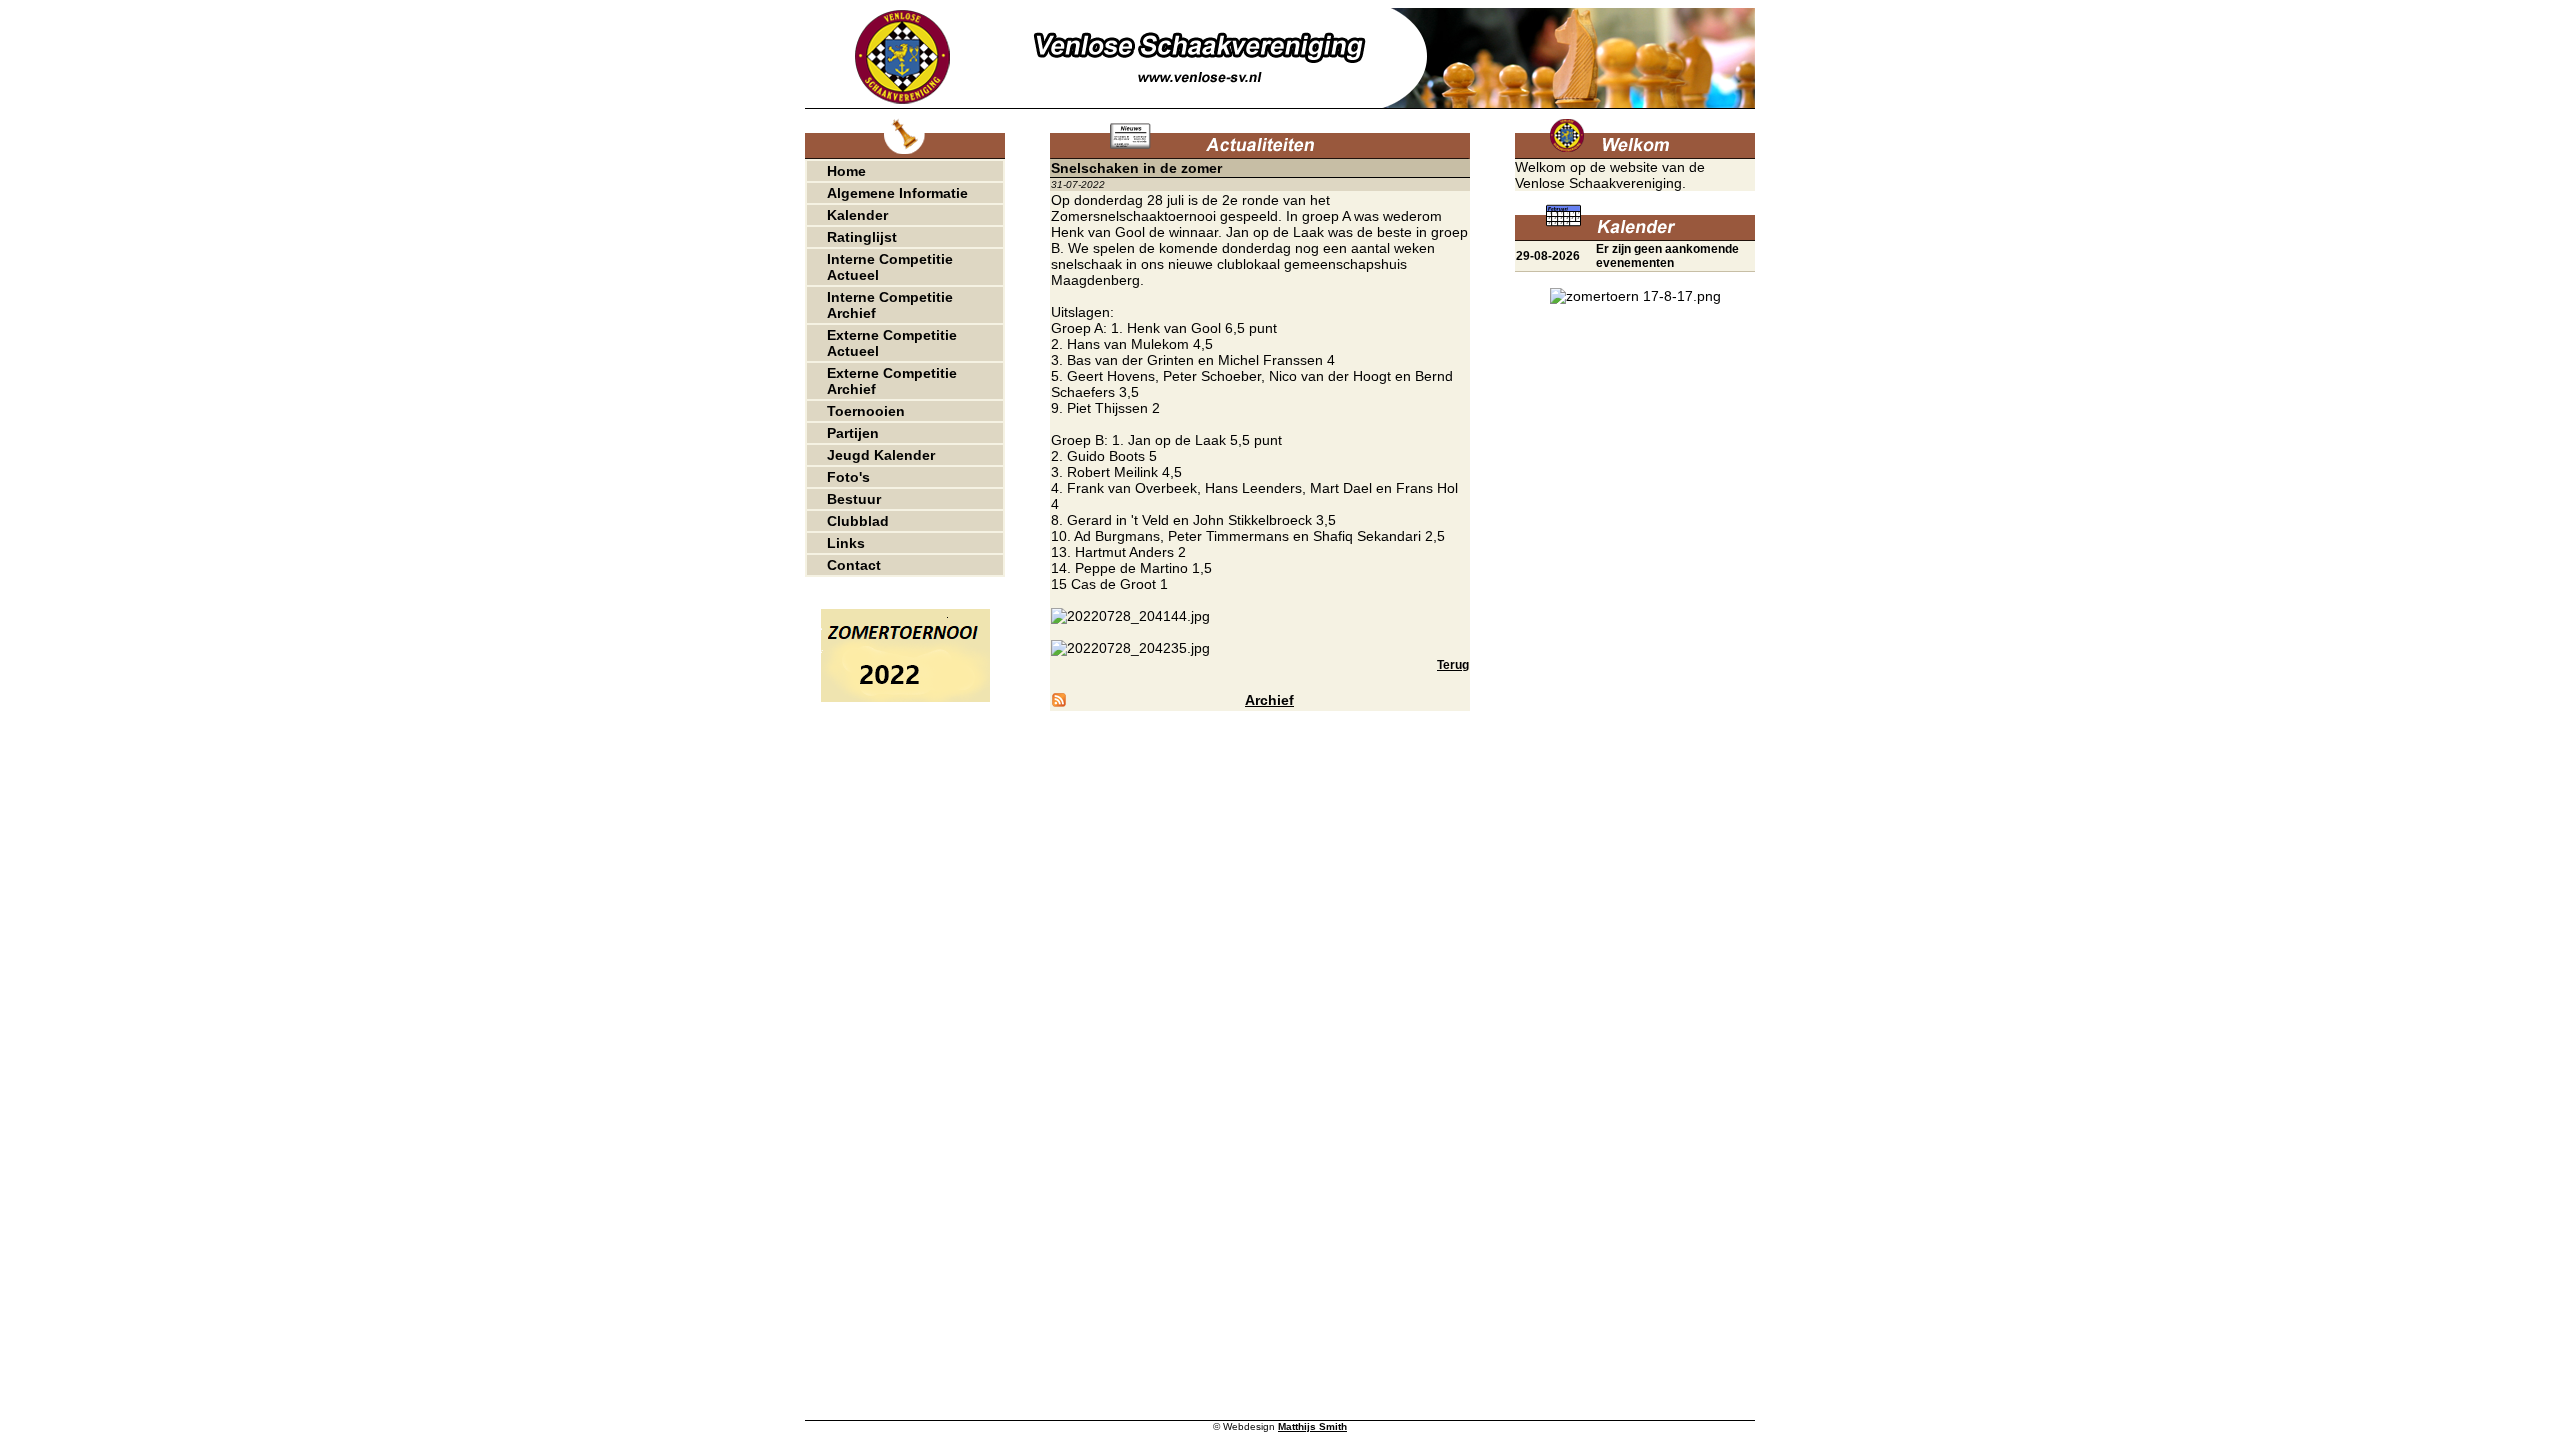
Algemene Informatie (897, 193)
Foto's (848, 477)
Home (846, 171)
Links (846, 543)
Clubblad (858, 521)
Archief (1269, 700)
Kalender (857, 215)
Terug (1453, 665)
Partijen (853, 433)
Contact (854, 565)
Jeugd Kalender (881, 455)
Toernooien (866, 411)
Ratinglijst (862, 237)
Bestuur (854, 499)
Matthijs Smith (1312, 1426)
